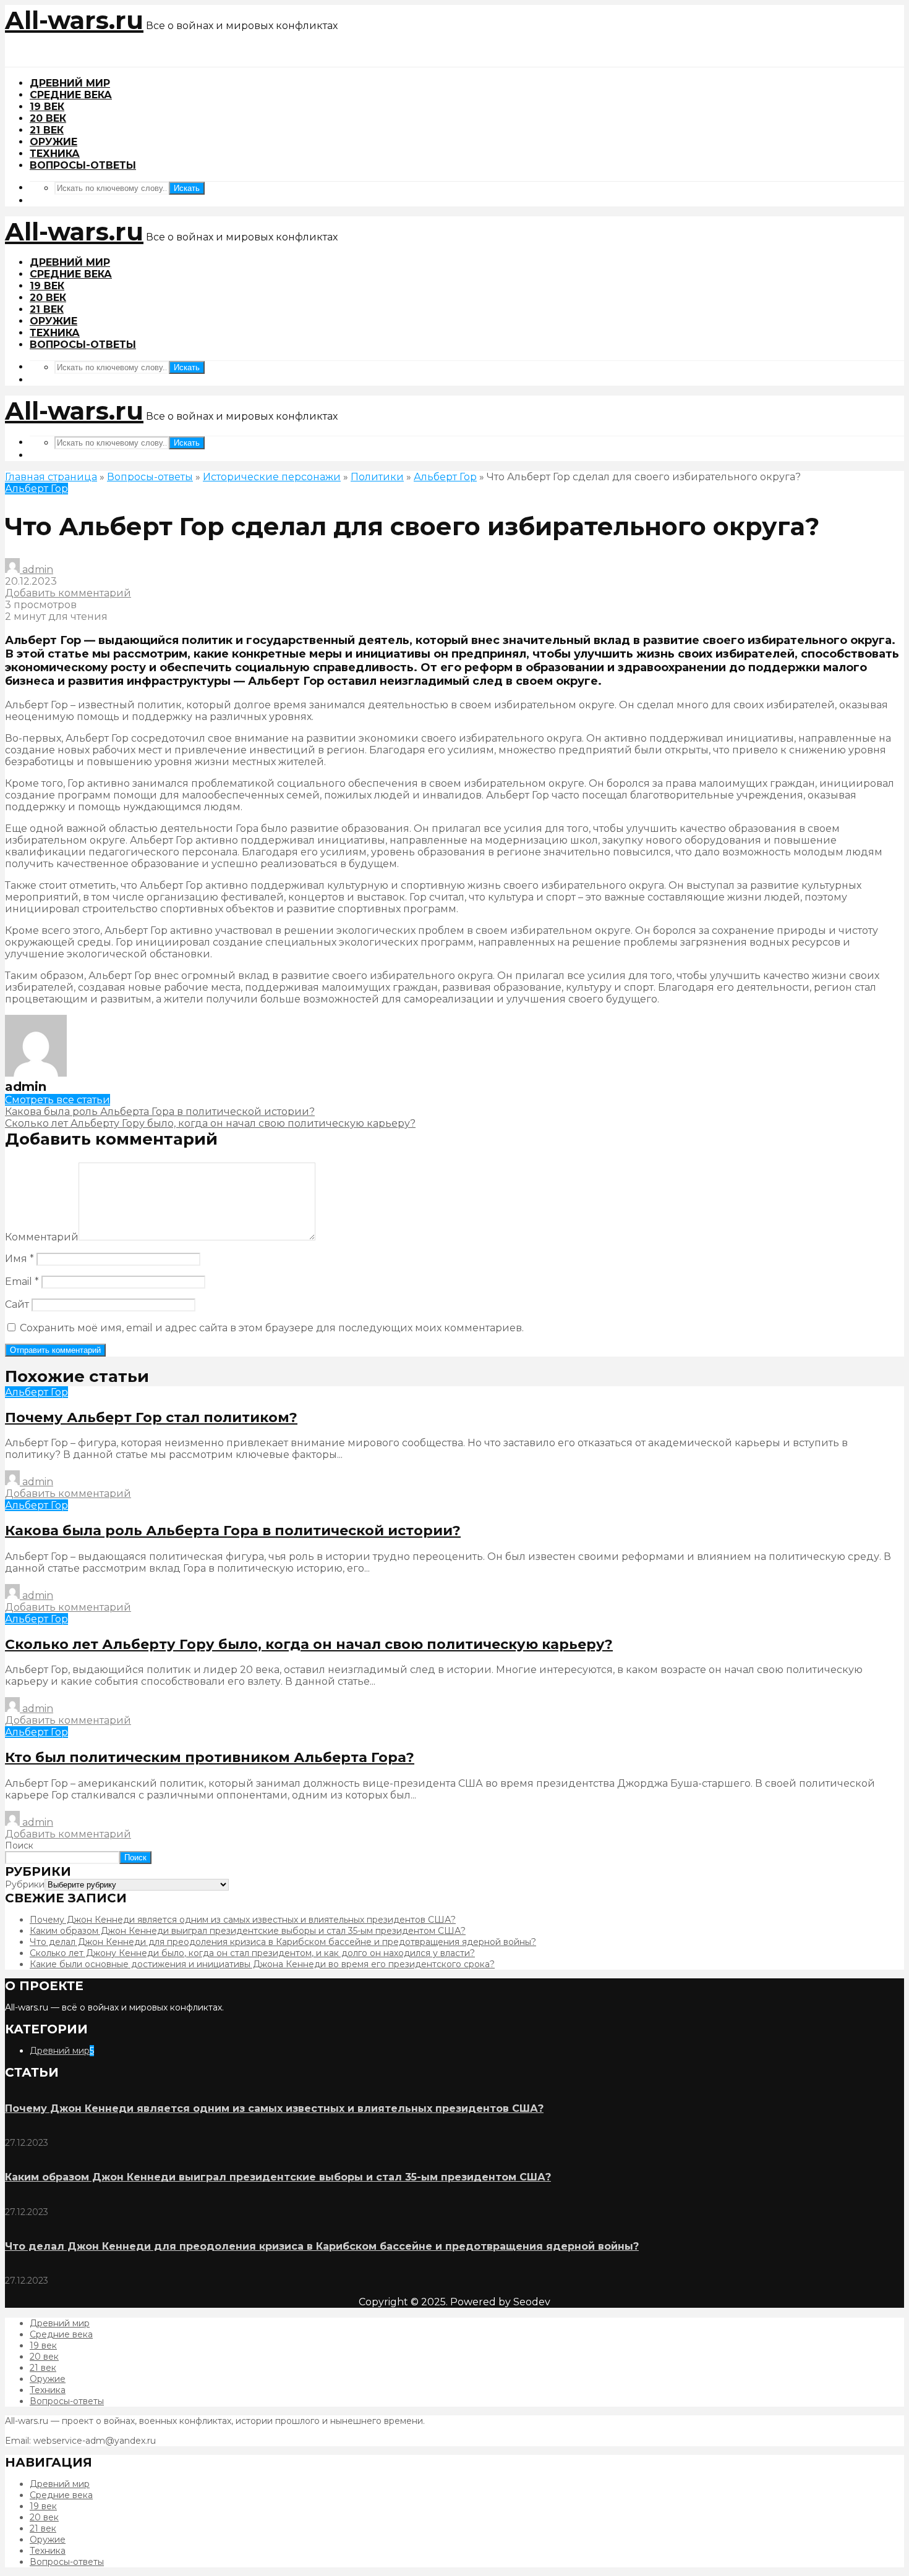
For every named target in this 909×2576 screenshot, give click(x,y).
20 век (48, 118)
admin (36, 570)
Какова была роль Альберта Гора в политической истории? (233, 1531)
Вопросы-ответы (83, 165)
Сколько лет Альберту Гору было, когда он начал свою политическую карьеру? (309, 1644)
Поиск (19, 1845)
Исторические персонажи (272, 477)
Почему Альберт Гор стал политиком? (151, 1417)
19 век (47, 107)
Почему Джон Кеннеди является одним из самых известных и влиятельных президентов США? (243, 1920)
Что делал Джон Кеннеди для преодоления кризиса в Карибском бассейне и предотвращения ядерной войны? (283, 1942)
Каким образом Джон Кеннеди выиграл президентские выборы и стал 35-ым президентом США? (248, 1931)
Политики (377, 477)
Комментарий (42, 1237)
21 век (47, 130)
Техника (55, 154)
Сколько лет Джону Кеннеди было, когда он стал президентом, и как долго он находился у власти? (252, 1953)
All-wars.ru (74, 20)
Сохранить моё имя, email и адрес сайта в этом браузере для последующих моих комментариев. (272, 1328)
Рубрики (25, 1884)
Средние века (71, 95)
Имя (19, 1259)
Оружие (53, 142)
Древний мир (70, 83)
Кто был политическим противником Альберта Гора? (210, 1757)
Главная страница (51, 477)
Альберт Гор (445, 477)
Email (22, 1282)
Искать (187, 188)
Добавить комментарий (68, 593)
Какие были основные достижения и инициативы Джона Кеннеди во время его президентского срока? (262, 1964)
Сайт (17, 1304)
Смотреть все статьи (58, 1100)
